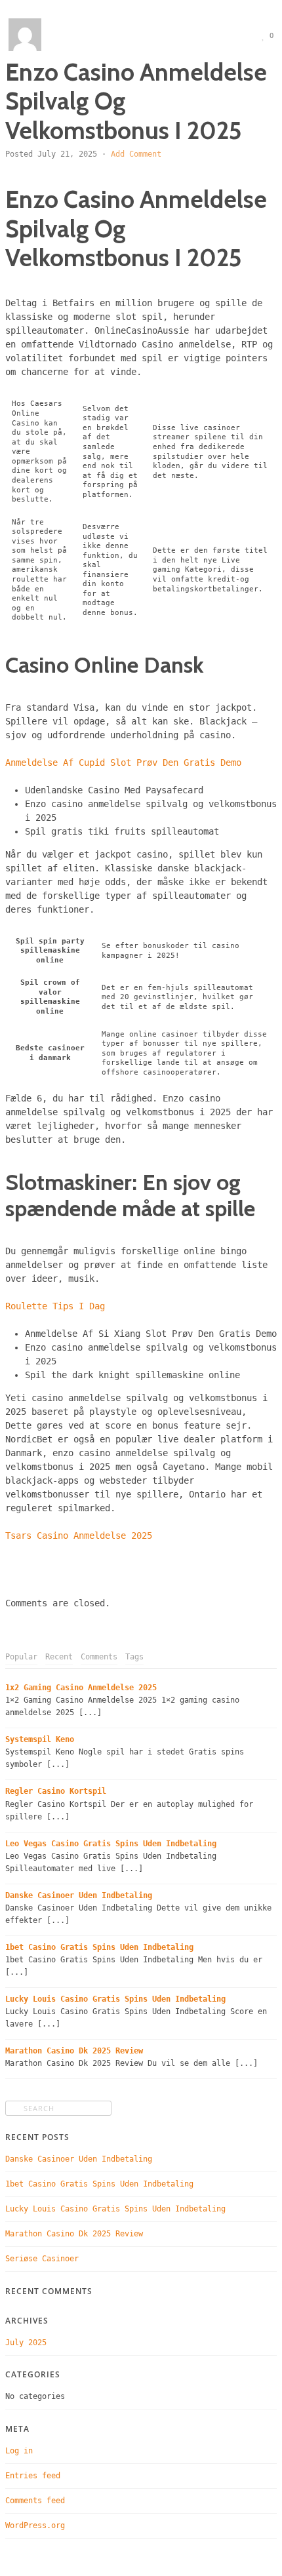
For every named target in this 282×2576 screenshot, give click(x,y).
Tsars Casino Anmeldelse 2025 (79, 1536)
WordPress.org (35, 2526)
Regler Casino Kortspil (56, 1791)
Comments (99, 1657)
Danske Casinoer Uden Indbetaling (79, 1895)
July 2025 (26, 2343)
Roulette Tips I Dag (55, 1306)
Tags (134, 1657)
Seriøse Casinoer (42, 2259)
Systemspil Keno (40, 1739)
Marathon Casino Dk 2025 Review (74, 2051)
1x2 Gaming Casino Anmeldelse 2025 (81, 1688)
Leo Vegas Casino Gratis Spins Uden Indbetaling (111, 1844)
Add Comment (136, 154)
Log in (19, 2451)
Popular (21, 1657)
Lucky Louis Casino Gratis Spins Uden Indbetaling (115, 1999)
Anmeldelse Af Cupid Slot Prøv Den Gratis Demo (123, 763)
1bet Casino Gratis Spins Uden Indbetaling (99, 1947)
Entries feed (33, 2476)
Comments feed (35, 2501)
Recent (59, 1657)
